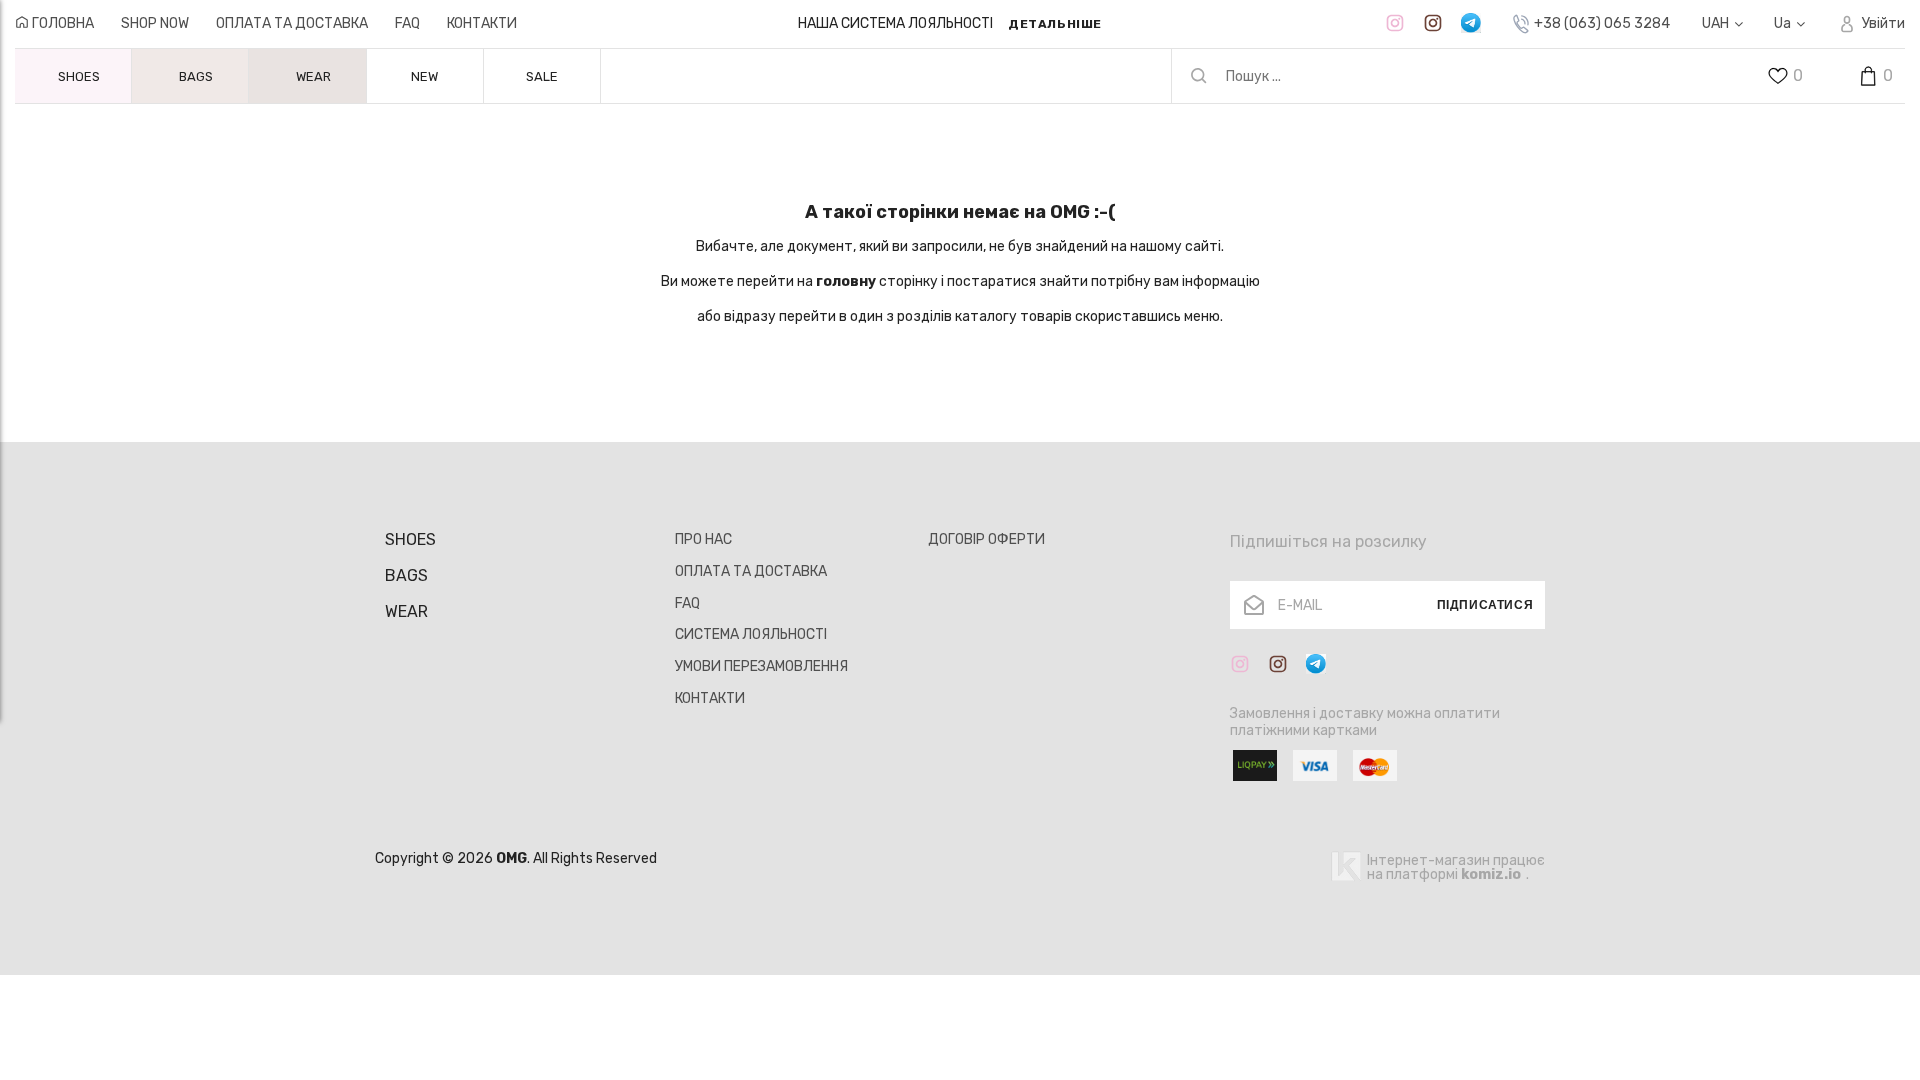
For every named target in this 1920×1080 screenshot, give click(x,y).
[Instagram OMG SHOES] (1395, 23)
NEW (424, 76)
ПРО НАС (703, 539)
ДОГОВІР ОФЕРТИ (986, 539)
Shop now (155, 23)
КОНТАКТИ (482, 23)
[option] (950, 24)
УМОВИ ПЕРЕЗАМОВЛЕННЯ (761, 666)
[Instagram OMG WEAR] (1433, 23)
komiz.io (1491, 874)
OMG (511, 858)
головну (846, 281)
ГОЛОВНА (61, 23)
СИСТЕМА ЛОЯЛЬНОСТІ (751, 634)
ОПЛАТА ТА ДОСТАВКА (292, 23)
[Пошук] (1199, 76)
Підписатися (1485, 605)
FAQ (407, 23)
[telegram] (1471, 23)
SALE (542, 76)
